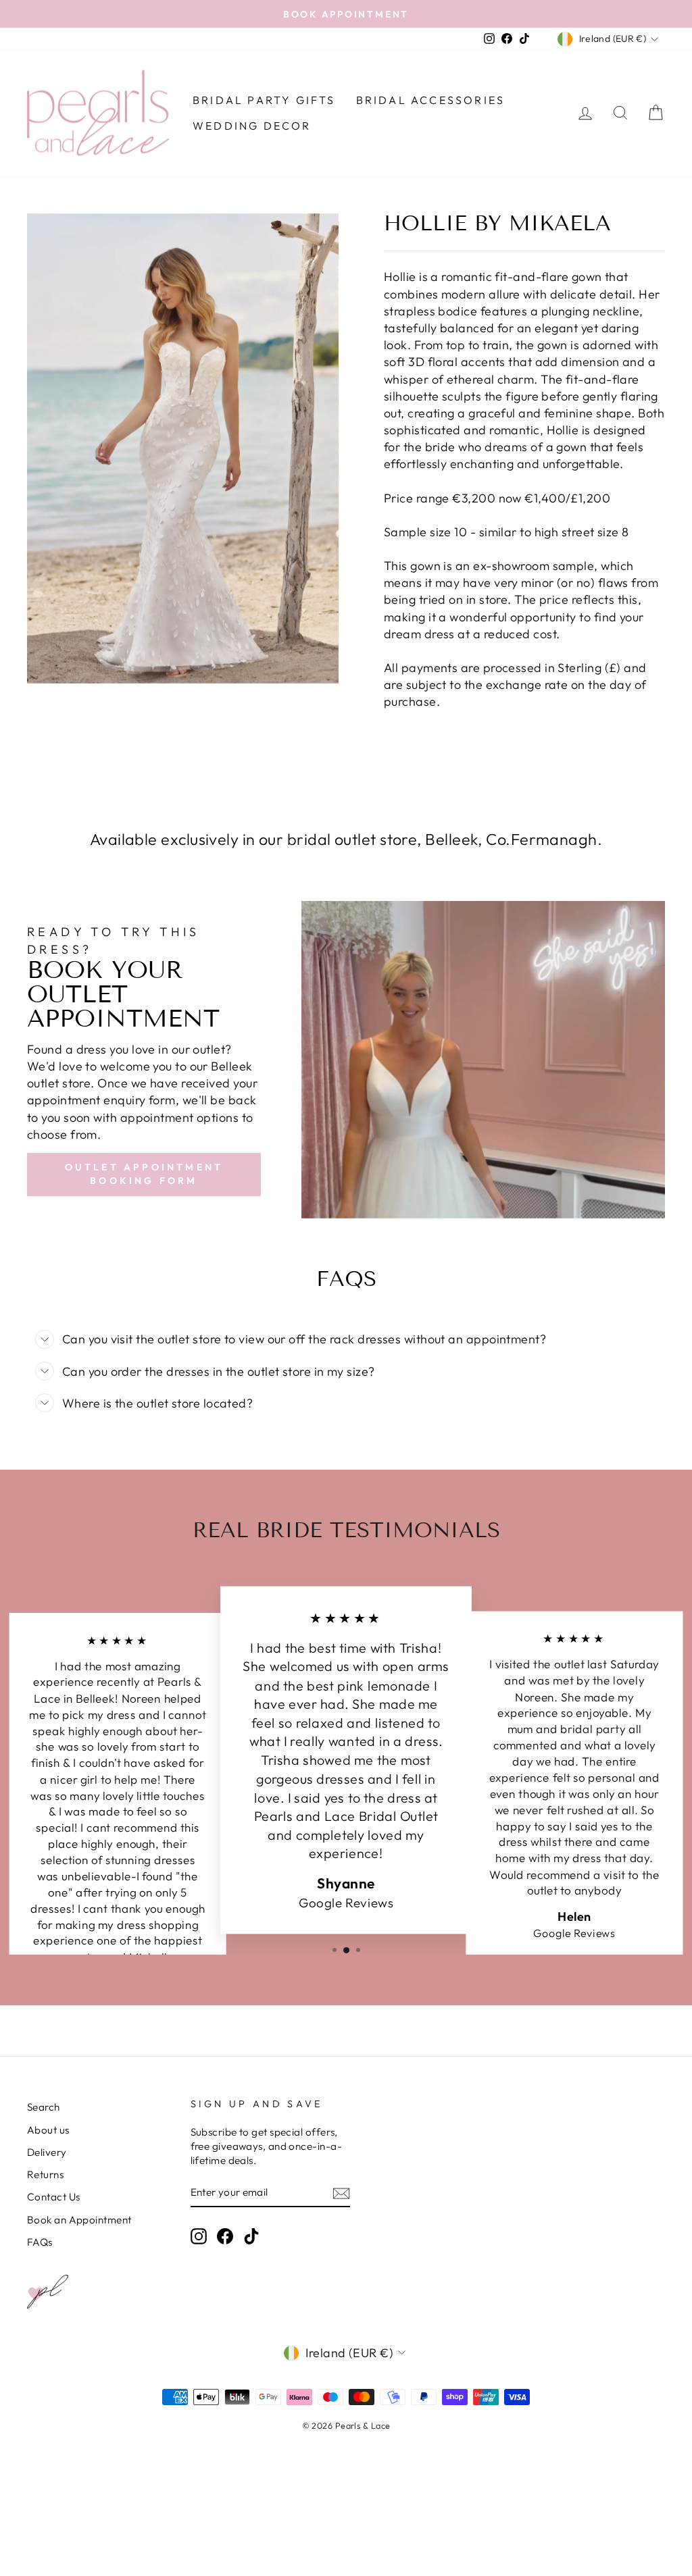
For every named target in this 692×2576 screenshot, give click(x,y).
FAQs (40, 2242)
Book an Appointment (79, 2220)
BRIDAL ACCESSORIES (431, 100)
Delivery (47, 2152)
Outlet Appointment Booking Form (144, 1174)
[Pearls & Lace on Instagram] (199, 2236)
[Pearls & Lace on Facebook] (225, 2236)
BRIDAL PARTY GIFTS (264, 100)
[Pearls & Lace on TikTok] (251, 2236)
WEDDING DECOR (252, 126)
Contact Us (54, 2197)
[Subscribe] (341, 2193)
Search (44, 2107)
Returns (45, 2174)
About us (48, 2130)
